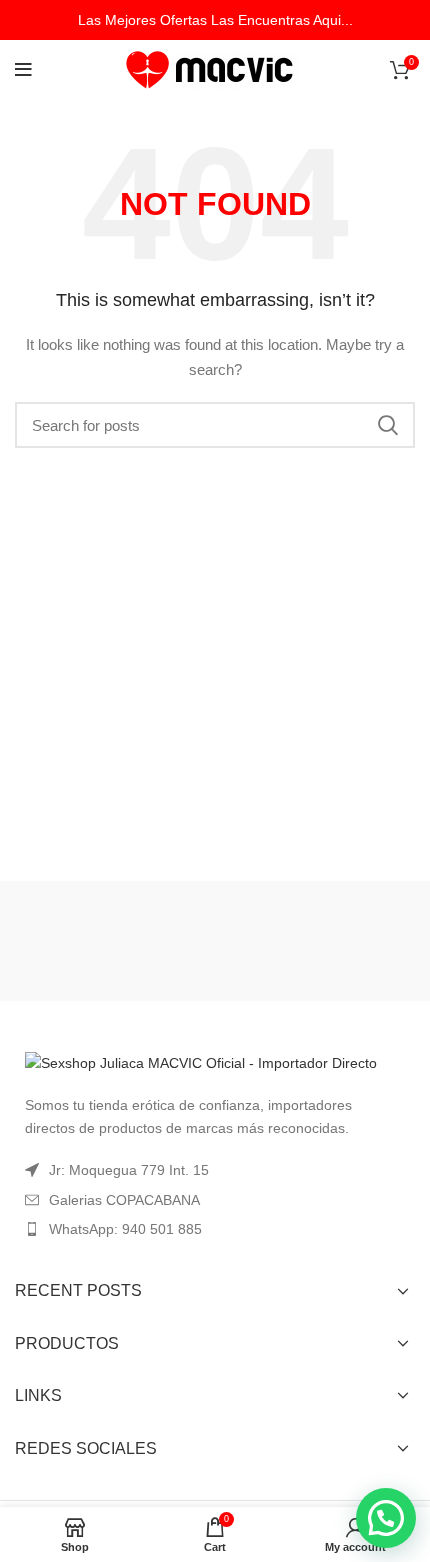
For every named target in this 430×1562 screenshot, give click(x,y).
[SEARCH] (388, 425)
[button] (386, 1518)
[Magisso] (317, 941)
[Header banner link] (215, 20)
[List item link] (215, 1229)
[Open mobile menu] (23, 70)
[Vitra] (112, 941)
